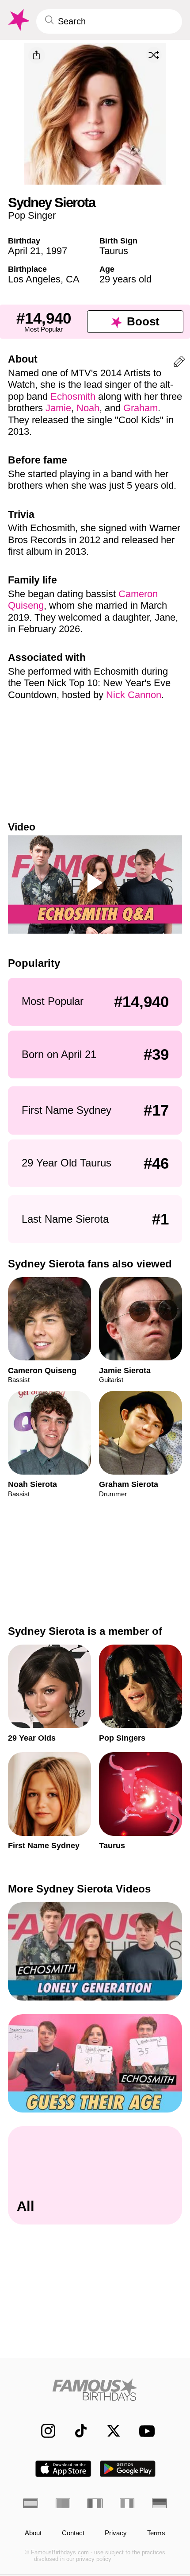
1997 (57, 251)
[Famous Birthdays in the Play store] (128, 2469)
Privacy (116, 2533)
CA (73, 279)
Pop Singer (32, 215)
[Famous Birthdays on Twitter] (109, 2431)
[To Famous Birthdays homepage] (18, 20)
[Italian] (127, 2503)
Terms (156, 2533)
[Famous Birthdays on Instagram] (43, 2431)
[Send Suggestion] (179, 363)
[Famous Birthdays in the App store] (63, 2469)
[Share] (37, 55)
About (33, 2533)
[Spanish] (31, 2503)
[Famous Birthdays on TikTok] (76, 2431)
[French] (95, 2503)
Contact (73, 2533)
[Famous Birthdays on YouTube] (144, 2431)
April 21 (24, 251)
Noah (88, 408)
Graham (141, 408)
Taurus (114, 251)
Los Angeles (34, 279)
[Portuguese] (63, 2503)
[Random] (154, 55)
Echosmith (73, 396)
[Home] (95, 2390)
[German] (159, 2503)
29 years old (125, 279)
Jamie (58, 408)
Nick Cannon (134, 695)
